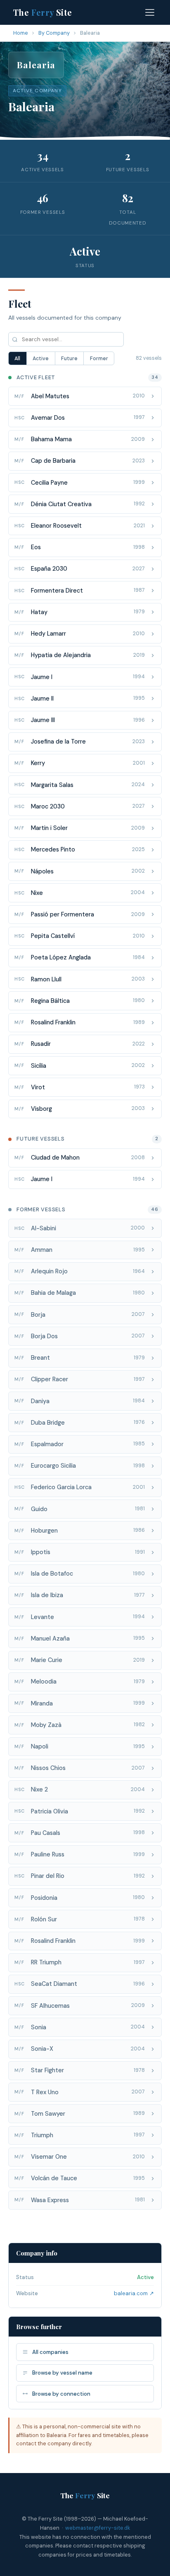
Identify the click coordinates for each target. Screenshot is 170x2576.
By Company (54, 33)
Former (99, 359)
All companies (50, 2352)
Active (41, 359)
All (17, 359)
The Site (43, 12)
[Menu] (150, 12)
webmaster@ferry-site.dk (98, 2528)
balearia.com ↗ (134, 2293)
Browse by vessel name (62, 2373)
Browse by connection (61, 2394)
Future (69, 359)
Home (21, 33)
